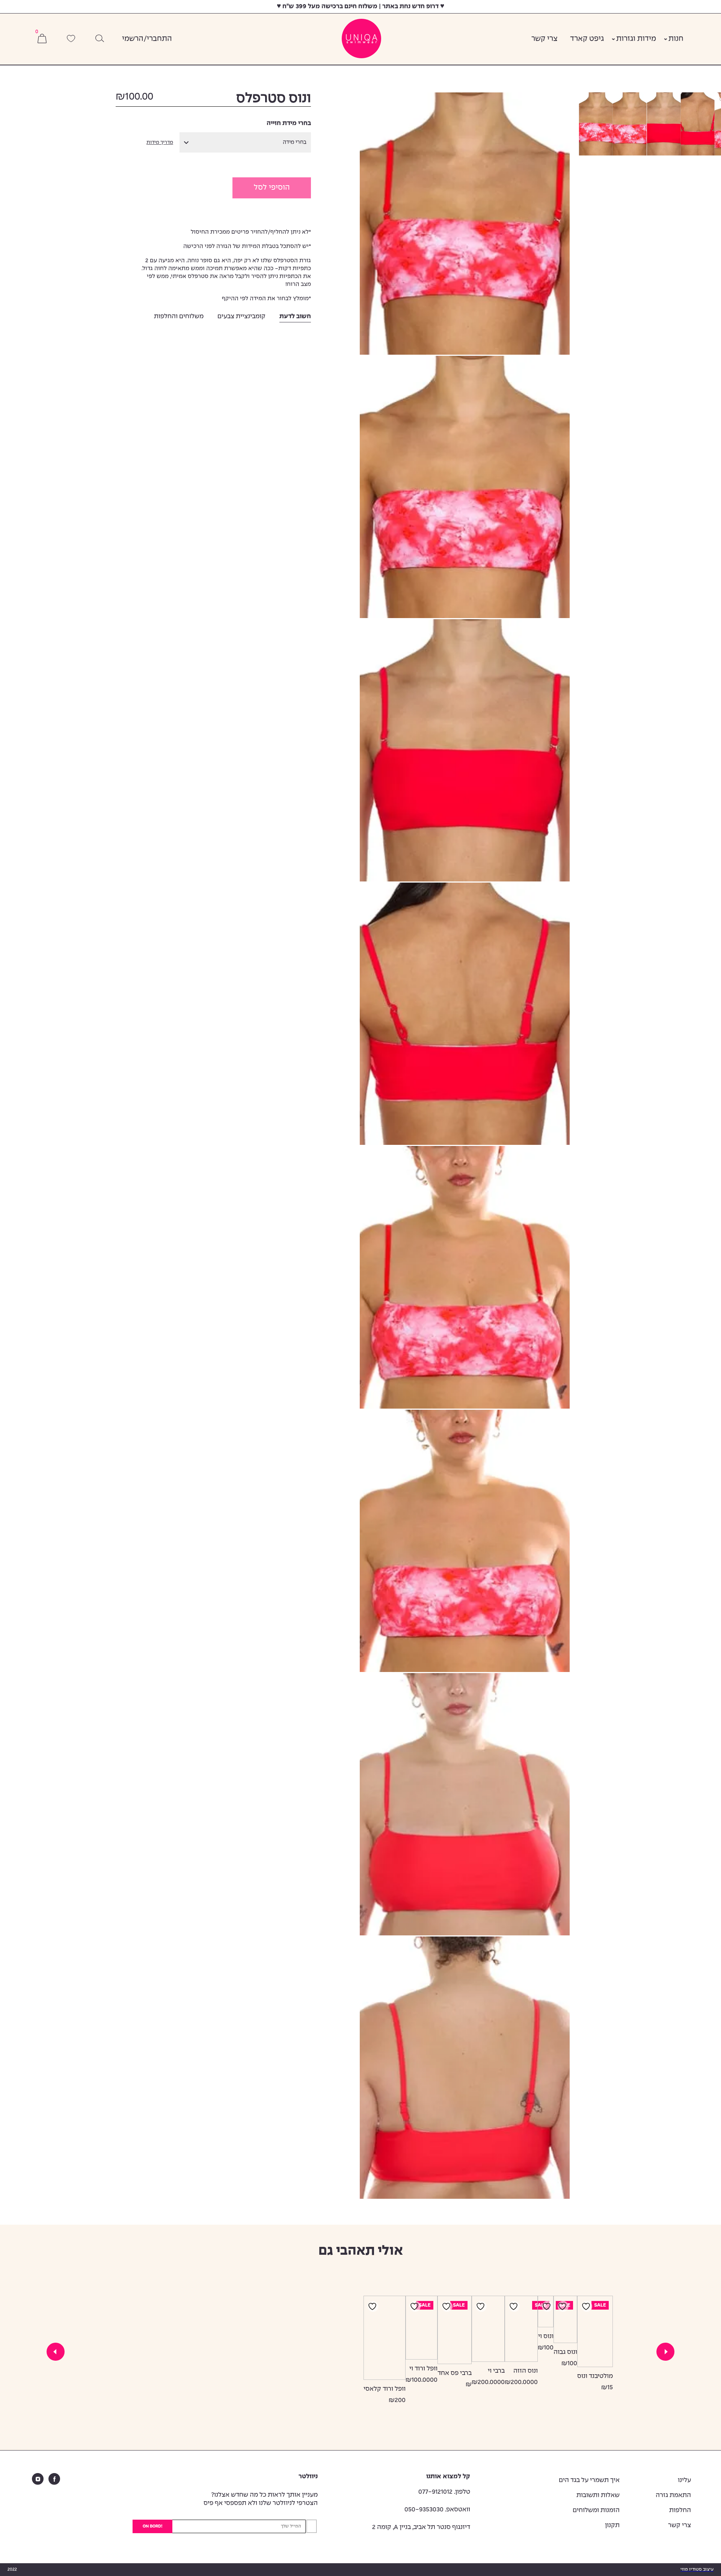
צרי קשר (545, 39)
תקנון (612, 2525)
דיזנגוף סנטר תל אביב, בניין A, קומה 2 (421, 2527)
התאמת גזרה (673, 2495)
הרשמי (133, 39)
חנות (676, 39)
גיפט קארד (587, 39)
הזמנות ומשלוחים (596, 2510)
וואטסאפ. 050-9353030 (437, 2510)
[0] (42, 39)
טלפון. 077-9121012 (444, 2492)
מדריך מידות (160, 143)
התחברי (159, 39)
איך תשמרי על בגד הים (589, 2480)
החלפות (680, 2510)
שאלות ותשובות (598, 2495)
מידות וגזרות (636, 39)
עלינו (684, 2480)
